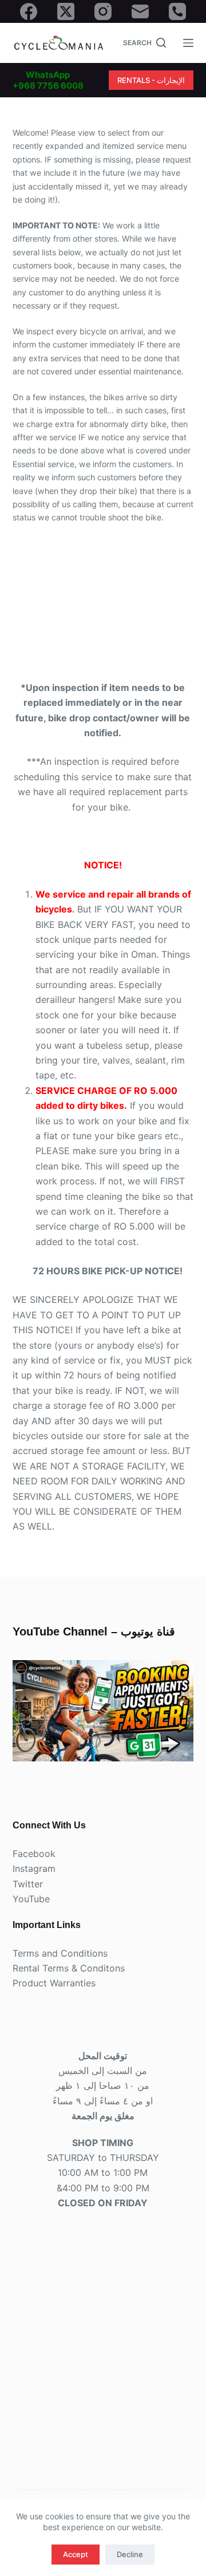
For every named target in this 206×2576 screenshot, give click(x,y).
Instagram (34, 1868)
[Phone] (177, 11)
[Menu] (188, 43)
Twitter (28, 1884)
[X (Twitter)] (66, 11)
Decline (130, 2554)
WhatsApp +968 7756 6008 (48, 80)
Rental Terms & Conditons (69, 1968)
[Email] (140, 11)
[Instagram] (103, 11)
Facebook (34, 1854)
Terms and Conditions (60, 1953)
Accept (76, 2554)
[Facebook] (29, 11)
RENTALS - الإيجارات (151, 80)
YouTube (31, 1899)
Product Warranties (54, 1983)
